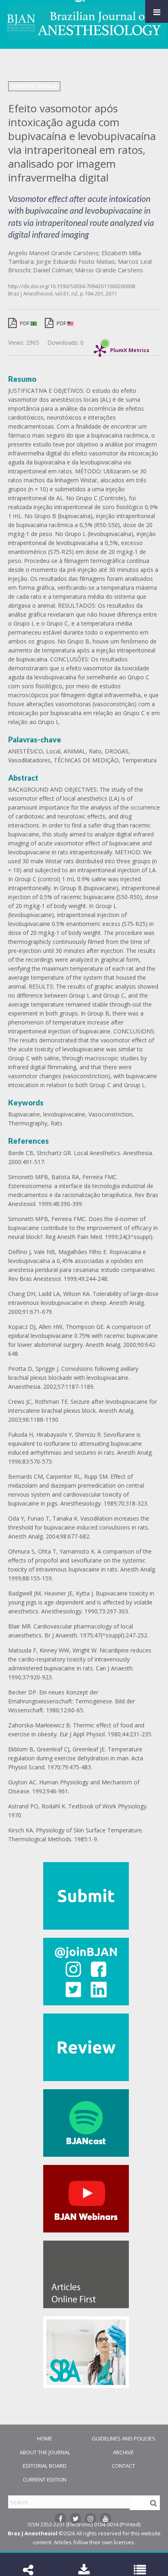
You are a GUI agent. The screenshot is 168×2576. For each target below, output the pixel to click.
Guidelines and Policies (124, 2438)
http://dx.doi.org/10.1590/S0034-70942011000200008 (72, 286)
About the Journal (45, 2452)
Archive (123, 2452)
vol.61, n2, (67, 293)
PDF (25, 323)
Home (45, 2438)
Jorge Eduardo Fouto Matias (76, 261)
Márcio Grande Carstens (109, 270)
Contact (123, 2466)
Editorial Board (45, 2466)
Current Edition (45, 2480)
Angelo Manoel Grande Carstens (53, 253)
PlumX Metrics (130, 348)
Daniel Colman (53, 270)
